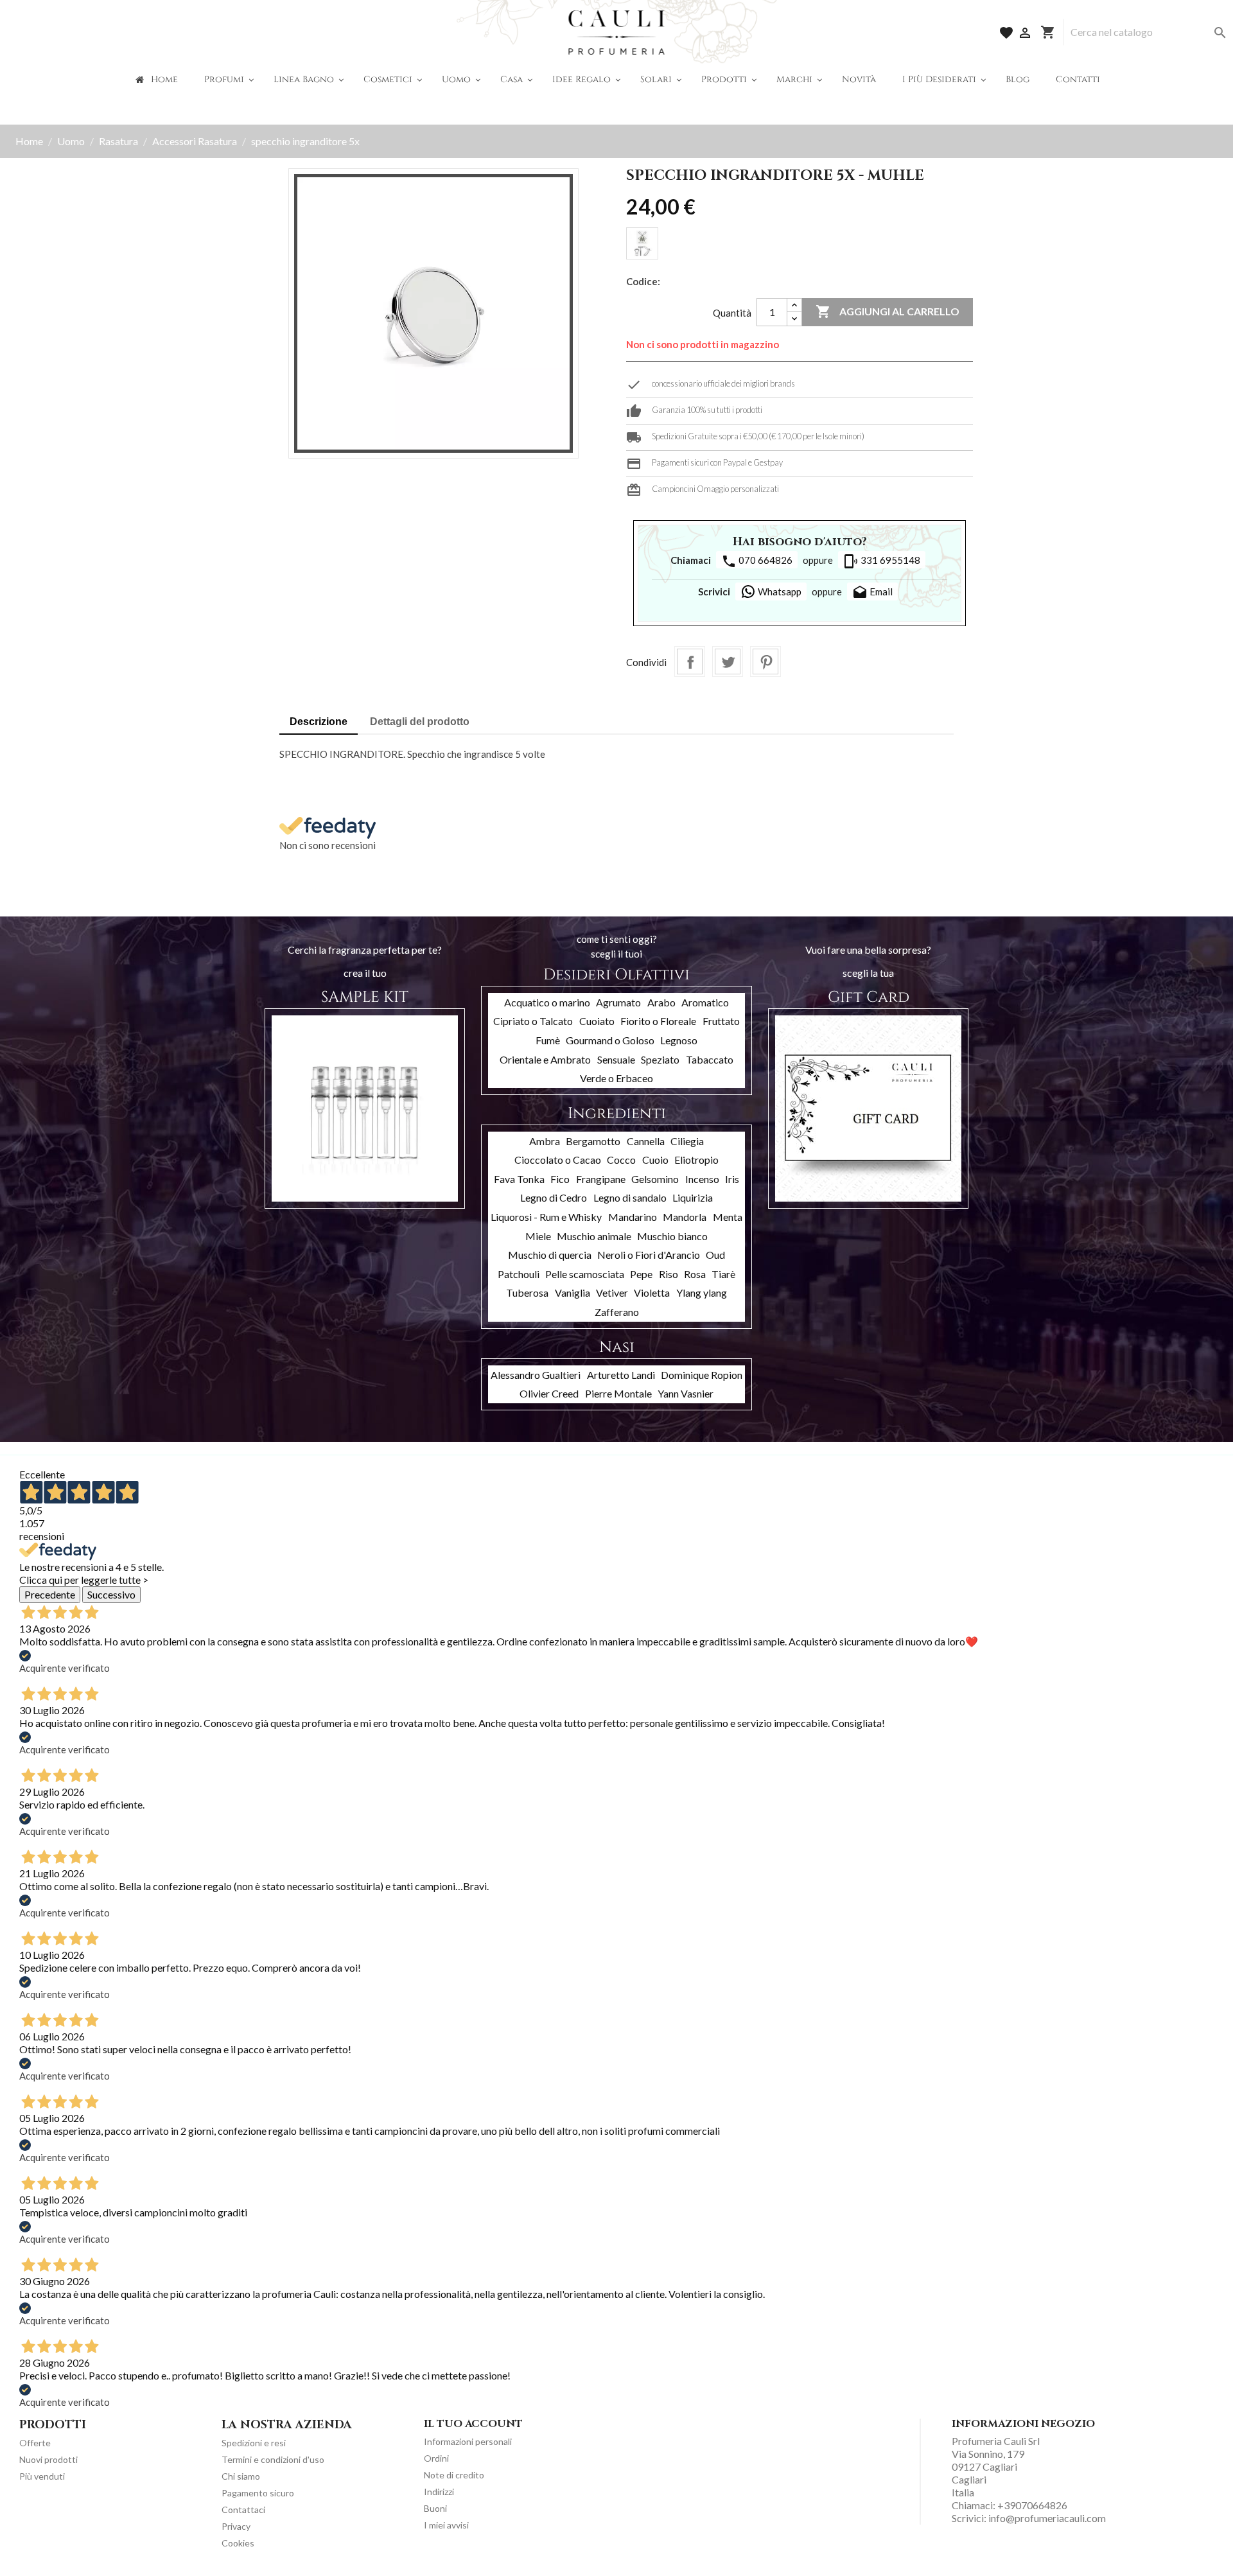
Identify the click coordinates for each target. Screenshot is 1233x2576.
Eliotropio (696, 1160)
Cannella (646, 1141)
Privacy (236, 2526)
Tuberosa (527, 1292)
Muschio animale (594, 1236)
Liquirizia (693, 1197)
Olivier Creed (549, 1393)
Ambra (545, 1141)
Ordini (436, 2458)
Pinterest (765, 662)
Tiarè (723, 1274)
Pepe (641, 1274)
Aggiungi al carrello (888, 311)
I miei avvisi (446, 2525)
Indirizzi (439, 2492)
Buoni (435, 2508)
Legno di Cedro (554, 1197)
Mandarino (633, 1217)
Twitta (728, 662)
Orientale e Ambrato (545, 1059)
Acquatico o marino (547, 1002)
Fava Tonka (519, 1179)
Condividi (690, 662)
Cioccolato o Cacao (558, 1160)
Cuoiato (597, 1021)
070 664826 (757, 561)
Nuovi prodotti (48, 2459)
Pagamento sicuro (258, 2493)
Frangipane (601, 1179)
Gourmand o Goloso (610, 1040)
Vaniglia (573, 1292)
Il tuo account (473, 2424)
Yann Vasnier (686, 1393)
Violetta (652, 1292)
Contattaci (243, 2510)
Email (872, 593)
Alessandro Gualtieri (536, 1375)
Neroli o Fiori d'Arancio (649, 1255)
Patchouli (519, 1274)
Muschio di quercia (550, 1255)
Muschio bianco (672, 1236)
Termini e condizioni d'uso (273, 2459)
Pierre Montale (618, 1393)
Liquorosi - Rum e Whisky (546, 1217)
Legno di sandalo (630, 1197)
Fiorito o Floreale (658, 1021)
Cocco (621, 1160)
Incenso (702, 1179)
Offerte (35, 2443)
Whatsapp (779, 591)
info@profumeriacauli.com (1047, 2518)
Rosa (695, 1274)
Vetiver (612, 1292)
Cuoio (655, 1160)
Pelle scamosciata (585, 1274)
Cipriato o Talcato (533, 1021)
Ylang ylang (702, 1292)
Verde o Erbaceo (616, 1078)
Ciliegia (687, 1141)
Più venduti (42, 2476)
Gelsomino (655, 1179)
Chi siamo (241, 2476)
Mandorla (685, 1217)
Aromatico (705, 1002)
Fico (560, 1179)
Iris (732, 1179)
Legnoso (679, 1040)
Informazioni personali (468, 2441)
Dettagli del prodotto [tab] (420, 722)
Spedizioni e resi (254, 2443)
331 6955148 (882, 561)
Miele (538, 1236)
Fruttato (721, 1021)
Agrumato (618, 1002)
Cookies (238, 2543)
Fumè (548, 1040)
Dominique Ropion (702, 1375)
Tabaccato (710, 1059)
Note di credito (454, 2475)
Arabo (661, 1002)
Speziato (660, 1059)
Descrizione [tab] (319, 722)
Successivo (111, 1594)
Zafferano (617, 1312)
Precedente (50, 1594)
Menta (728, 1217)
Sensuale (616, 1059)
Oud (715, 1255)
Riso (669, 1274)
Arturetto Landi (621, 1375)
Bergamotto (593, 1141)
